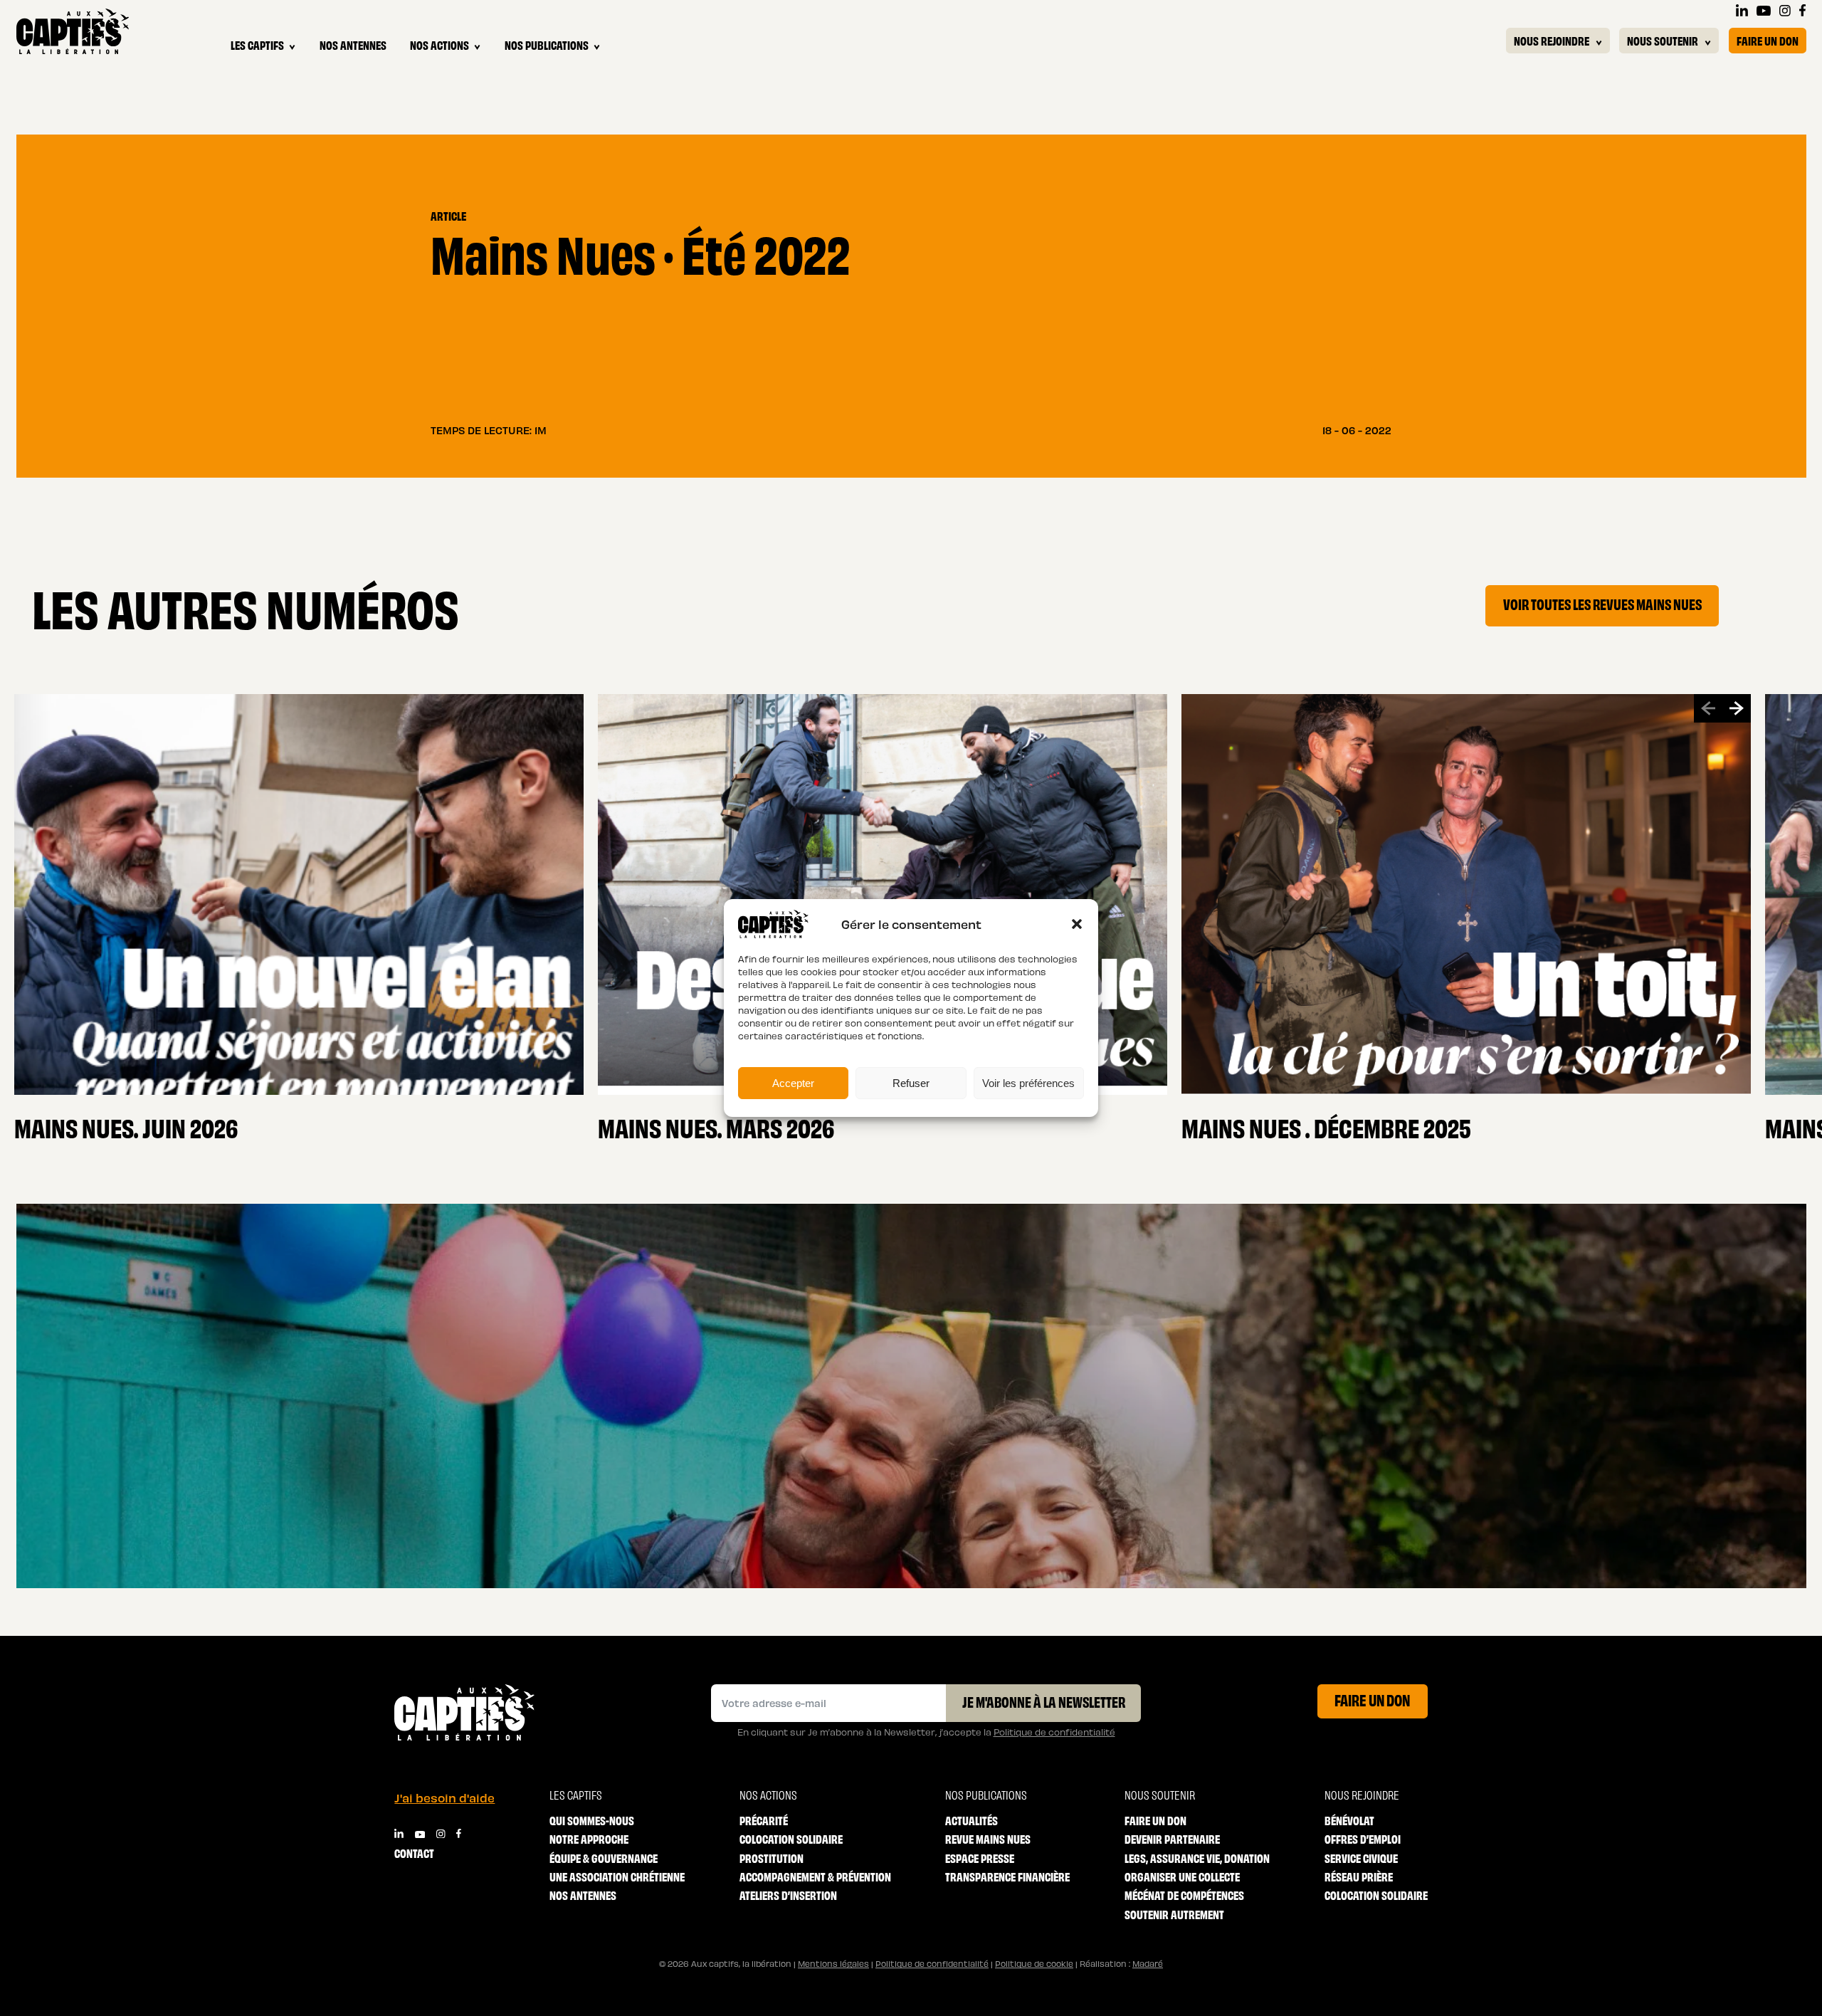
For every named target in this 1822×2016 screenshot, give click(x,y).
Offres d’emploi (1363, 1838)
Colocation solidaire (791, 1838)
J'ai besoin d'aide (444, 1797)
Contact (414, 1853)
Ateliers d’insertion (788, 1895)
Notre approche (589, 1838)
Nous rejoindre (1552, 40)
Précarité (764, 1820)
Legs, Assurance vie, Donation (1197, 1858)
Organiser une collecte (1182, 1876)
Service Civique (1361, 1858)
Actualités (971, 1820)
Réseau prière (1359, 1876)
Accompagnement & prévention (815, 1876)
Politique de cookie (1034, 1963)
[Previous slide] (1708, 708)
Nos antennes (353, 44)
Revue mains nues (988, 1838)
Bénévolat (1349, 1820)
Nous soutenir (1663, 40)
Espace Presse (980, 1858)
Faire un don (1768, 40)
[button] (1077, 924)
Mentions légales (833, 1963)
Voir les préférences (1028, 1083)
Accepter (793, 1083)
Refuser (911, 1083)
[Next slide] (1737, 708)
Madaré (1148, 1963)
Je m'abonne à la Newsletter (1044, 1701)
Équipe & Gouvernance (604, 1858)
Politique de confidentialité (1054, 1732)
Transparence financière (1007, 1876)
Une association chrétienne (617, 1876)
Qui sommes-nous (592, 1820)
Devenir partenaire (1172, 1838)
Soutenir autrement (1174, 1914)
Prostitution (772, 1858)
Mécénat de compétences (1184, 1895)
